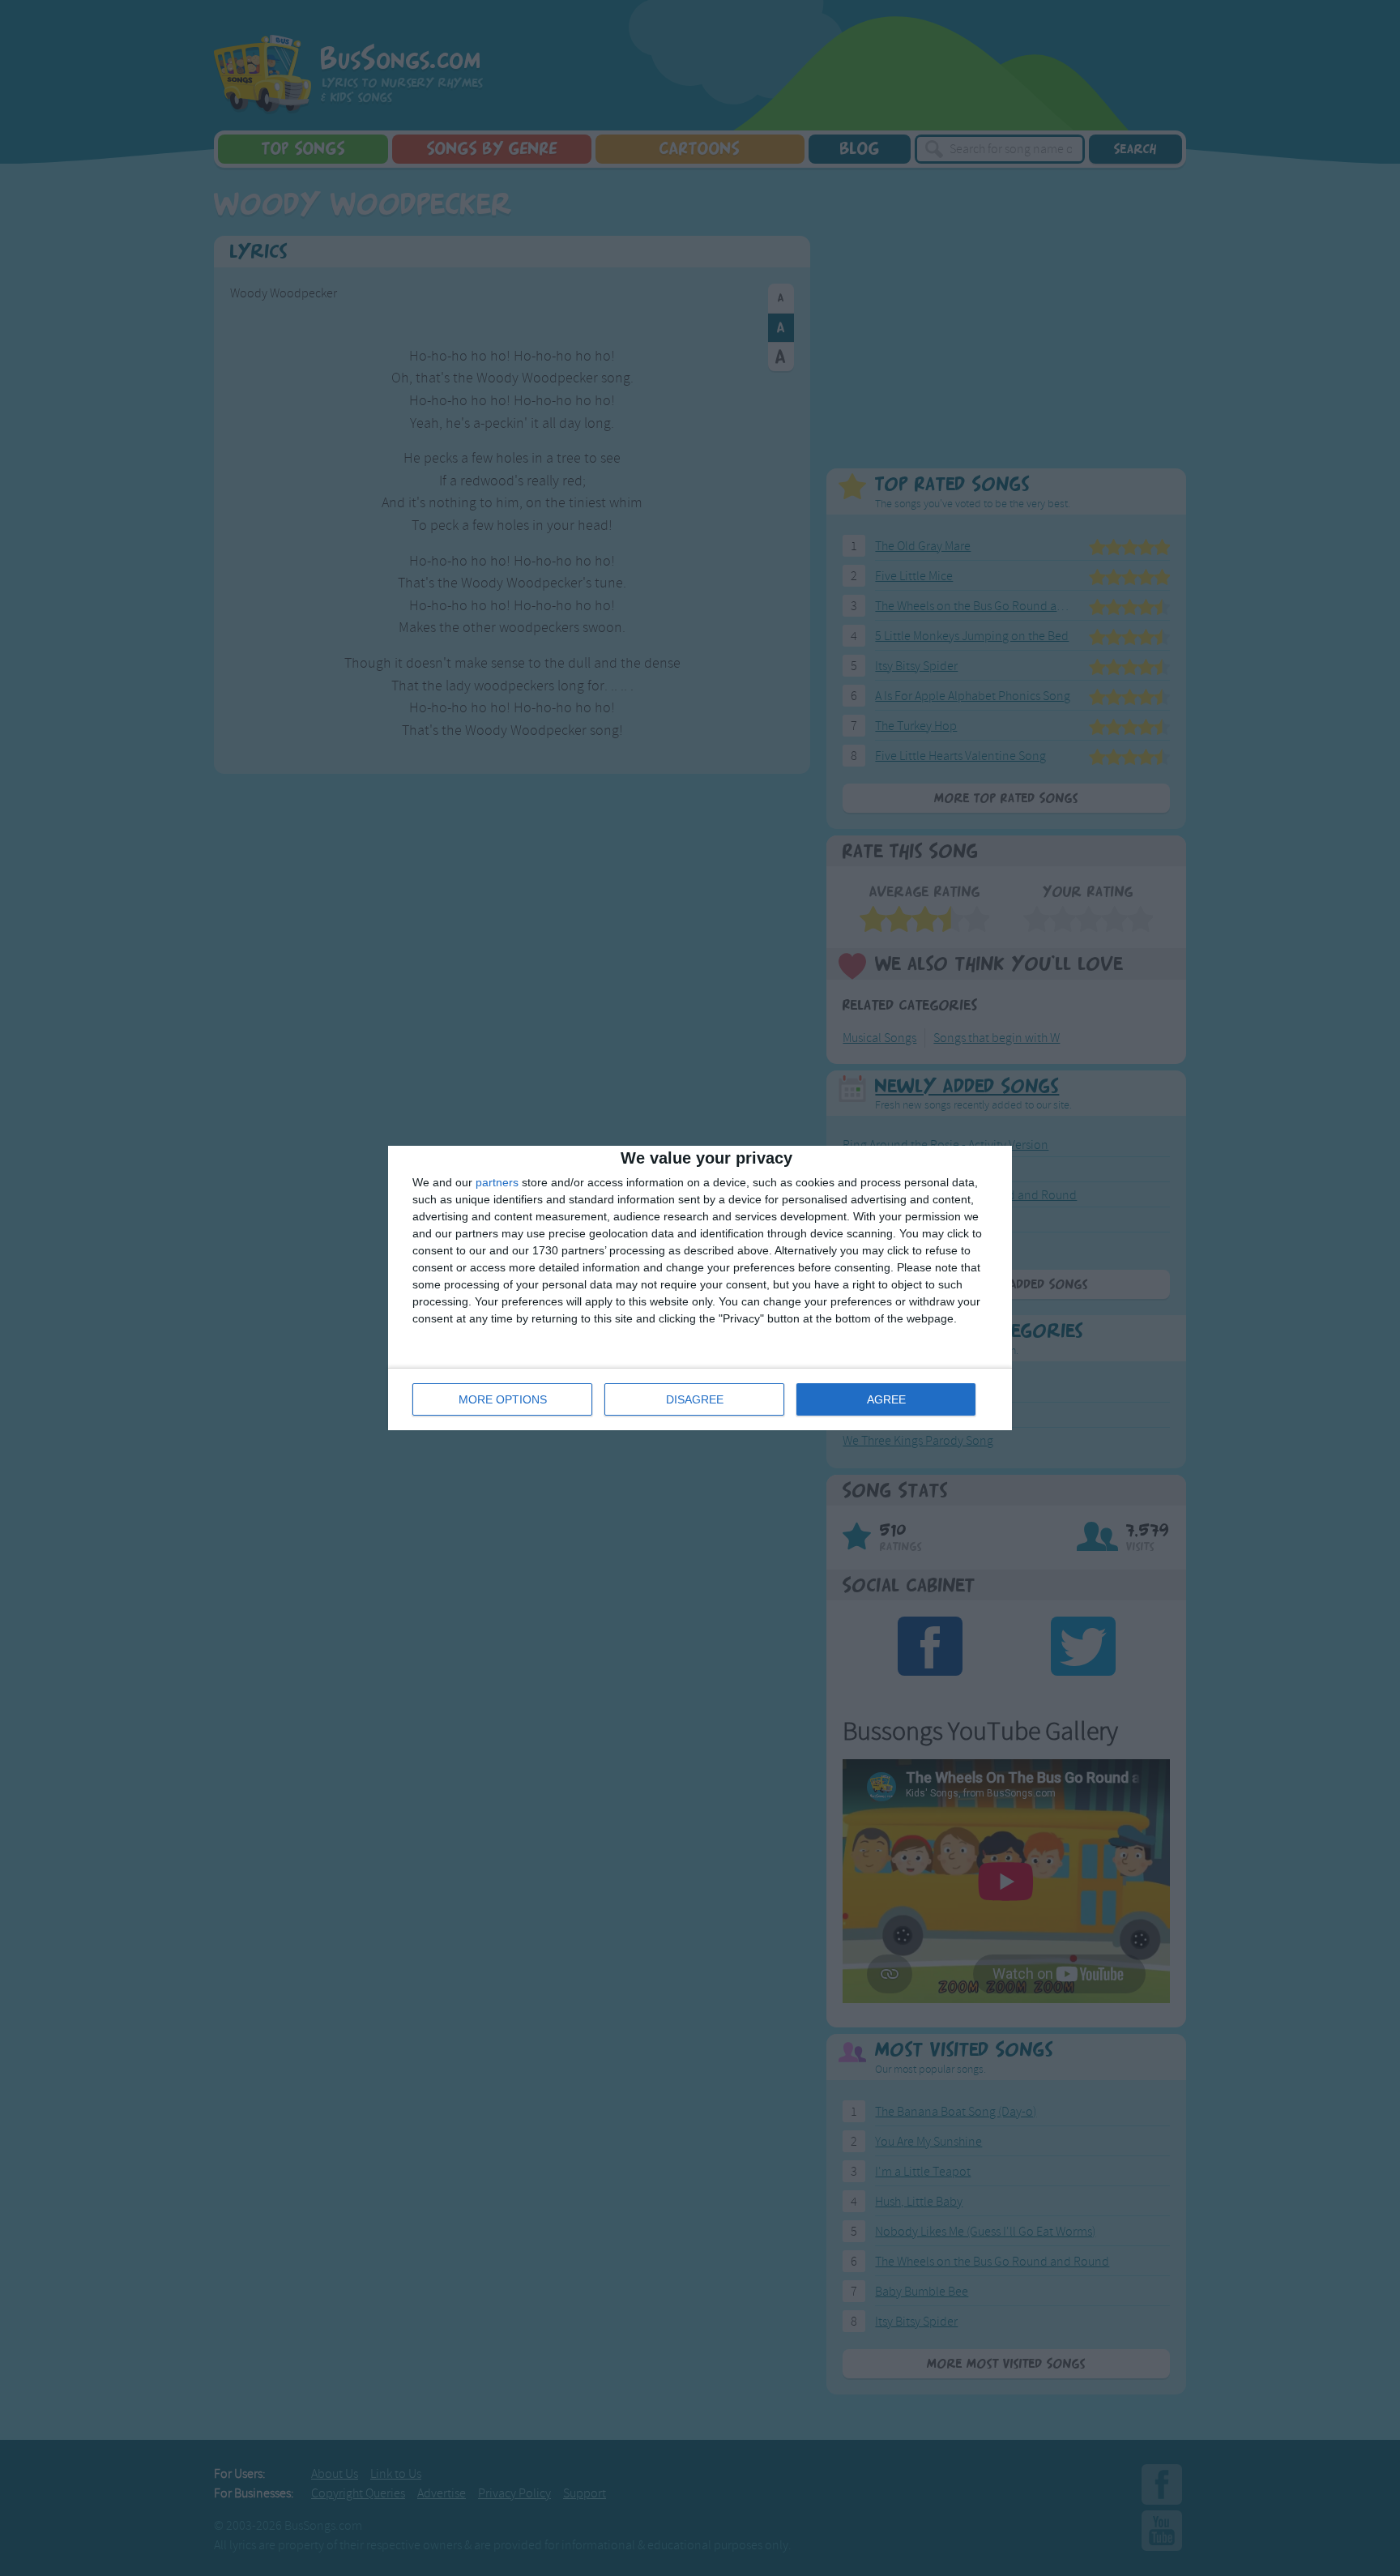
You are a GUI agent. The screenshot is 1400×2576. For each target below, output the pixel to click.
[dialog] (700, 1288)
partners (497, 1182)
